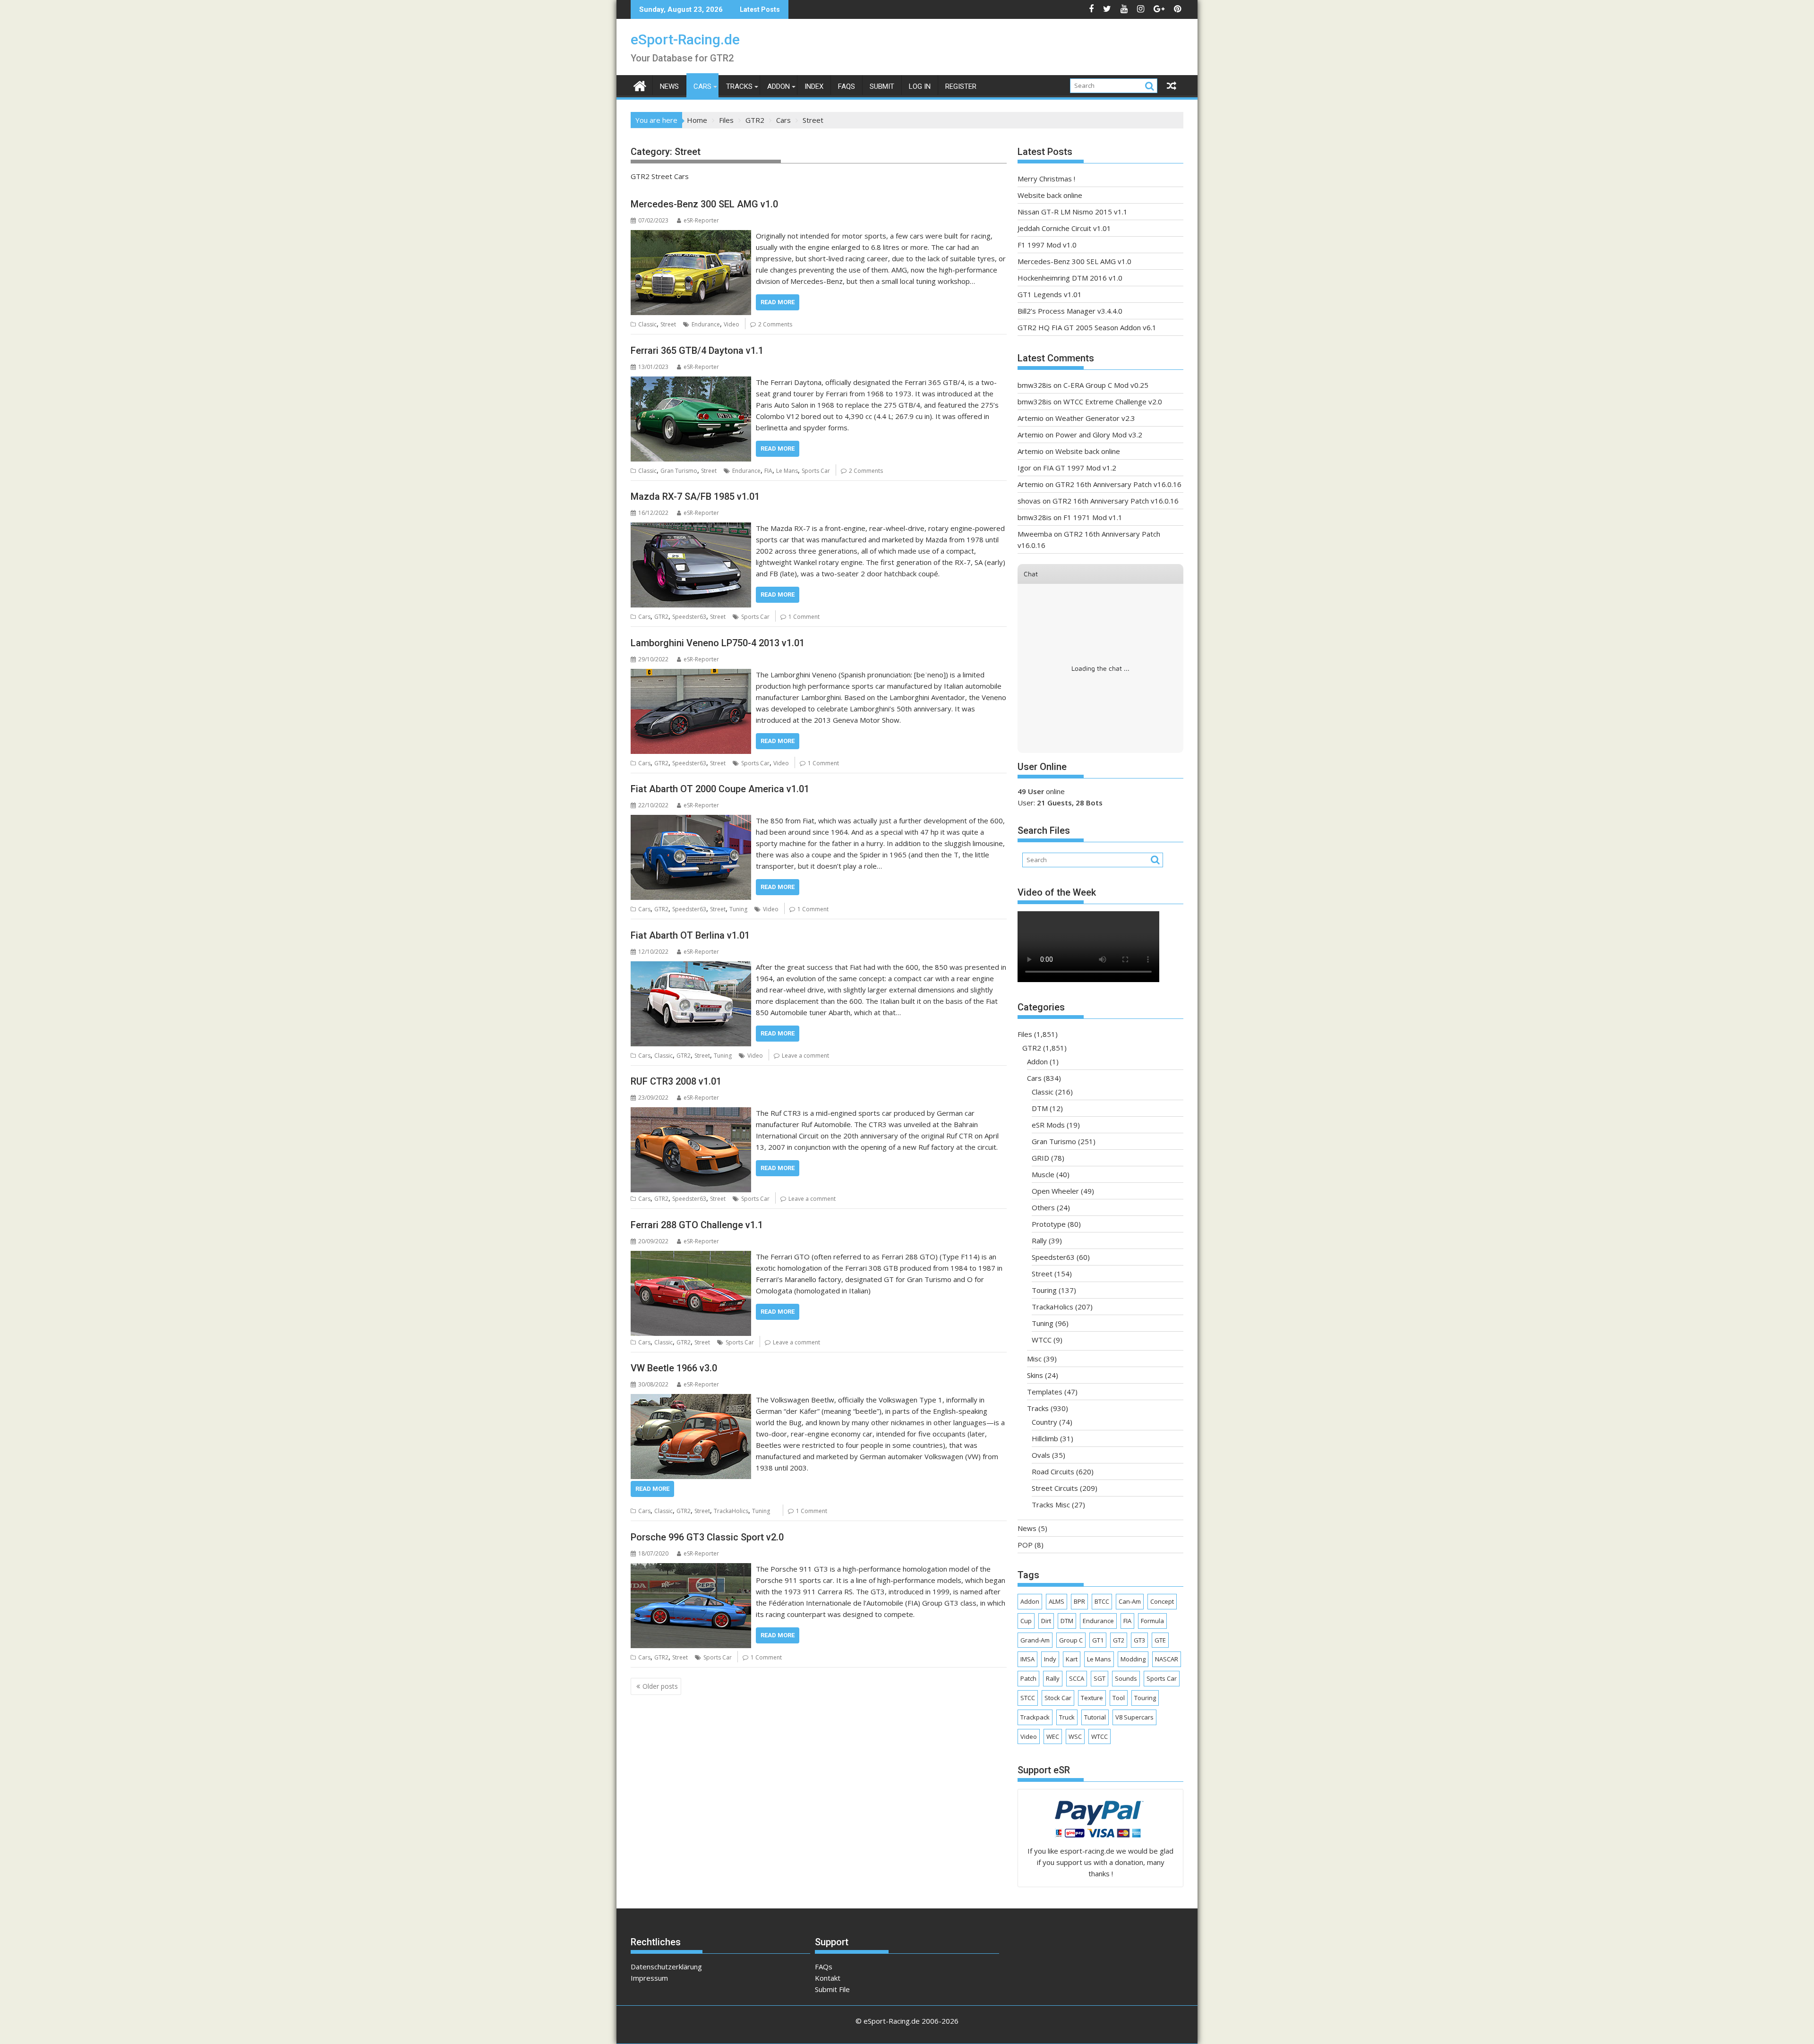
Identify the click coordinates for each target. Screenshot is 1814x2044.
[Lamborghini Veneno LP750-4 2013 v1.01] (691, 675)
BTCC (1102, 1601)
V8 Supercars (1134, 1717)
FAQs (847, 86)
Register (961, 86)
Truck (1067, 1717)
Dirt (1046, 1621)
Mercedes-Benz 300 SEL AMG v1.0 (704, 204)
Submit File (832, 1989)
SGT (1100, 1678)
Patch (1028, 1678)
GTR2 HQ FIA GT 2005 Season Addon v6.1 (1087, 327)
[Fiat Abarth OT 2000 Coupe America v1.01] (691, 821)
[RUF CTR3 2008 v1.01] (691, 1113)
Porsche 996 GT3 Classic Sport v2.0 (707, 1537)
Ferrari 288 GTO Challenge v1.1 (697, 1225)
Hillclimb (1045, 1438)
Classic (647, 324)
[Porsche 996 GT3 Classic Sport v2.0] (691, 1569)
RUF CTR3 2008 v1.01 (676, 1081)
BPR (1079, 1601)
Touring (1044, 1290)
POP (1025, 1545)
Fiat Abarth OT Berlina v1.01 (690, 935)
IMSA (1027, 1659)
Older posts (660, 1686)
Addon (779, 86)
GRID (1040, 1158)
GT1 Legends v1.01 (1050, 294)
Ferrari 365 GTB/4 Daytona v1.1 (697, 351)
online (1041, 791)
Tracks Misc (1051, 1505)
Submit (882, 86)
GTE (1160, 1640)
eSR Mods (1048, 1125)
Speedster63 (689, 617)
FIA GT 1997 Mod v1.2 (1080, 468)
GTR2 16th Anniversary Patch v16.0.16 (1118, 484)
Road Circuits (1053, 1471)
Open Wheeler (1055, 1191)
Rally (1039, 1240)
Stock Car (1058, 1698)
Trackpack (1035, 1717)
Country (1044, 1422)
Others (1043, 1207)
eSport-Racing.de (685, 39)
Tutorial (1095, 1717)
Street (668, 324)
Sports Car (816, 471)
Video (732, 324)
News (669, 86)
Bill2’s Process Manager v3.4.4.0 (1070, 311)
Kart (1072, 1659)
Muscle (1043, 1174)
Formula (1152, 1621)
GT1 (1098, 1640)
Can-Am (1130, 1601)
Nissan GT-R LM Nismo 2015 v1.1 (1073, 212)
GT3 (1139, 1640)
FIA (768, 471)
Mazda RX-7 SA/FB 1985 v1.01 (695, 496)
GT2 (1119, 1640)
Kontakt (828, 1978)
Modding (1133, 1659)
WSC (1075, 1736)
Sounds (1126, 1678)
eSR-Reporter (701, 220)
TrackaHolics (731, 1511)
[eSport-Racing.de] (640, 85)
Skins (1035, 1375)
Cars (702, 86)
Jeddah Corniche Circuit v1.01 (1064, 228)
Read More (778, 302)
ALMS (1057, 1601)
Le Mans (787, 471)
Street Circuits (1055, 1488)
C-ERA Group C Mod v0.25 (1106, 385)
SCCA (1077, 1678)
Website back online (1050, 195)
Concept (1162, 1601)
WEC (1053, 1736)
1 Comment (804, 617)
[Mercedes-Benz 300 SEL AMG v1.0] (691, 236)
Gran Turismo (679, 471)
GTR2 (661, 617)
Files (1025, 1034)
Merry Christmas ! (1046, 179)
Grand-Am (1035, 1640)
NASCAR (1167, 1659)
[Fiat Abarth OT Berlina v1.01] (691, 967)
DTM (1040, 1108)
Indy (1050, 1659)
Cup (1026, 1621)
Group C (1071, 1640)
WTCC (1042, 1340)
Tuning (738, 909)
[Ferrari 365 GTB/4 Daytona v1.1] (691, 382)
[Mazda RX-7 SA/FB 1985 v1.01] (691, 528)
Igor (1024, 468)
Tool (1119, 1698)
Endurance (706, 324)
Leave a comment (805, 1056)
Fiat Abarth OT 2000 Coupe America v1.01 (720, 789)
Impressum (649, 1978)
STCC (1028, 1698)
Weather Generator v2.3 (1095, 418)
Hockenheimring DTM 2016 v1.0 (1070, 278)
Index (814, 86)
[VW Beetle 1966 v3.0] (691, 1400)
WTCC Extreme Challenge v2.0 (1113, 402)
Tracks (739, 86)
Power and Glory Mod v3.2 (1099, 435)
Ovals (1041, 1455)
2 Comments (775, 324)
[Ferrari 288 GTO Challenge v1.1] (691, 1257)
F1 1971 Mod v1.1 (1093, 517)
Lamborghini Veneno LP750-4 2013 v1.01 (718, 643)
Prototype (1049, 1224)
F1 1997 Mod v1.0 (1047, 245)
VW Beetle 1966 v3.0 (674, 1368)
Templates (1045, 1392)
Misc (1034, 1359)
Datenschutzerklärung (666, 1967)
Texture (1092, 1698)
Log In (920, 86)
